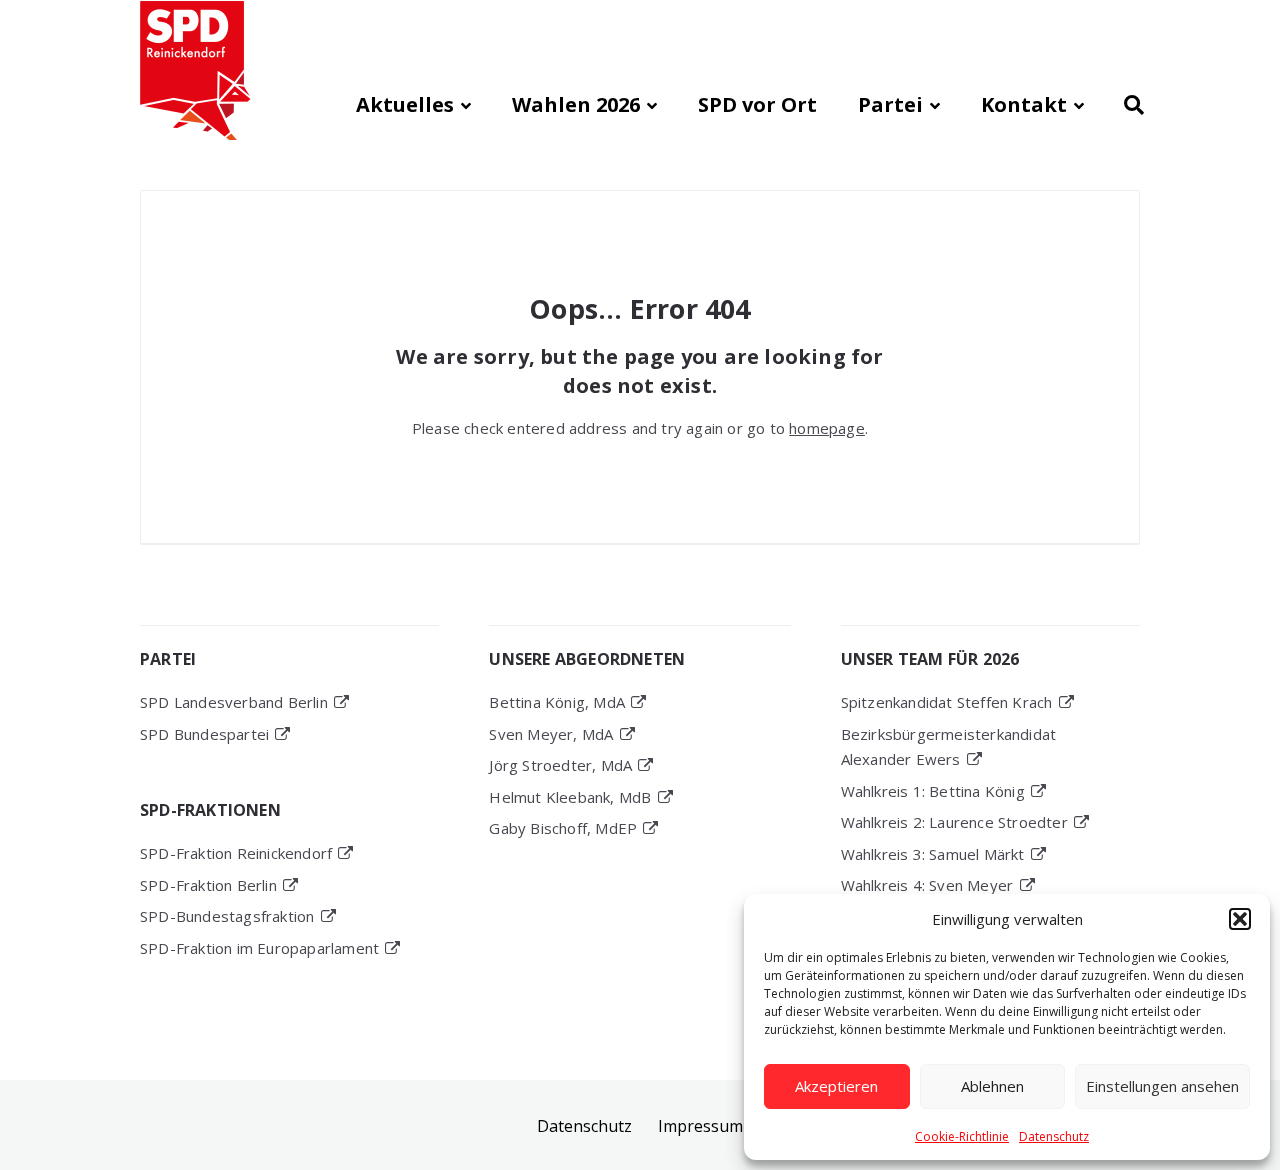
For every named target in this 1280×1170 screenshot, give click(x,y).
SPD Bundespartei (204, 734)
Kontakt (1024, 104)
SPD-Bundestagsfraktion (227, 916)
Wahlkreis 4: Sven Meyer (927, 885)
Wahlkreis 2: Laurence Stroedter (954, 822)
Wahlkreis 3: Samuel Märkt (933, 854)
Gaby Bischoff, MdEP (563, 828)
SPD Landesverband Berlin (234, 702)
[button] (1240, 919)
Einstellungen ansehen (1162, 1086)
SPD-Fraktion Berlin (208, 885)
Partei (890, 104)
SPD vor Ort (757, 104)
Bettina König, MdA (557, 702)
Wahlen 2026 (576, 104)
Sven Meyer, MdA (551, 734)
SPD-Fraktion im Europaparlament (259, 948)
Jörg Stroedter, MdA (560, 765)
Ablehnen (992, 1086)
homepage (827, 428)
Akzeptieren (836, 1086)
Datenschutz (1054, 1136)
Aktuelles (405, 104)
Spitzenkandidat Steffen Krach (947, 702)
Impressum (700, 1126)
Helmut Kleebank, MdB (570, 797)
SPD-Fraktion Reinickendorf (236, 853)
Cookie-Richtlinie (962, 1136)
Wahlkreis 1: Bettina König (933, 791)
